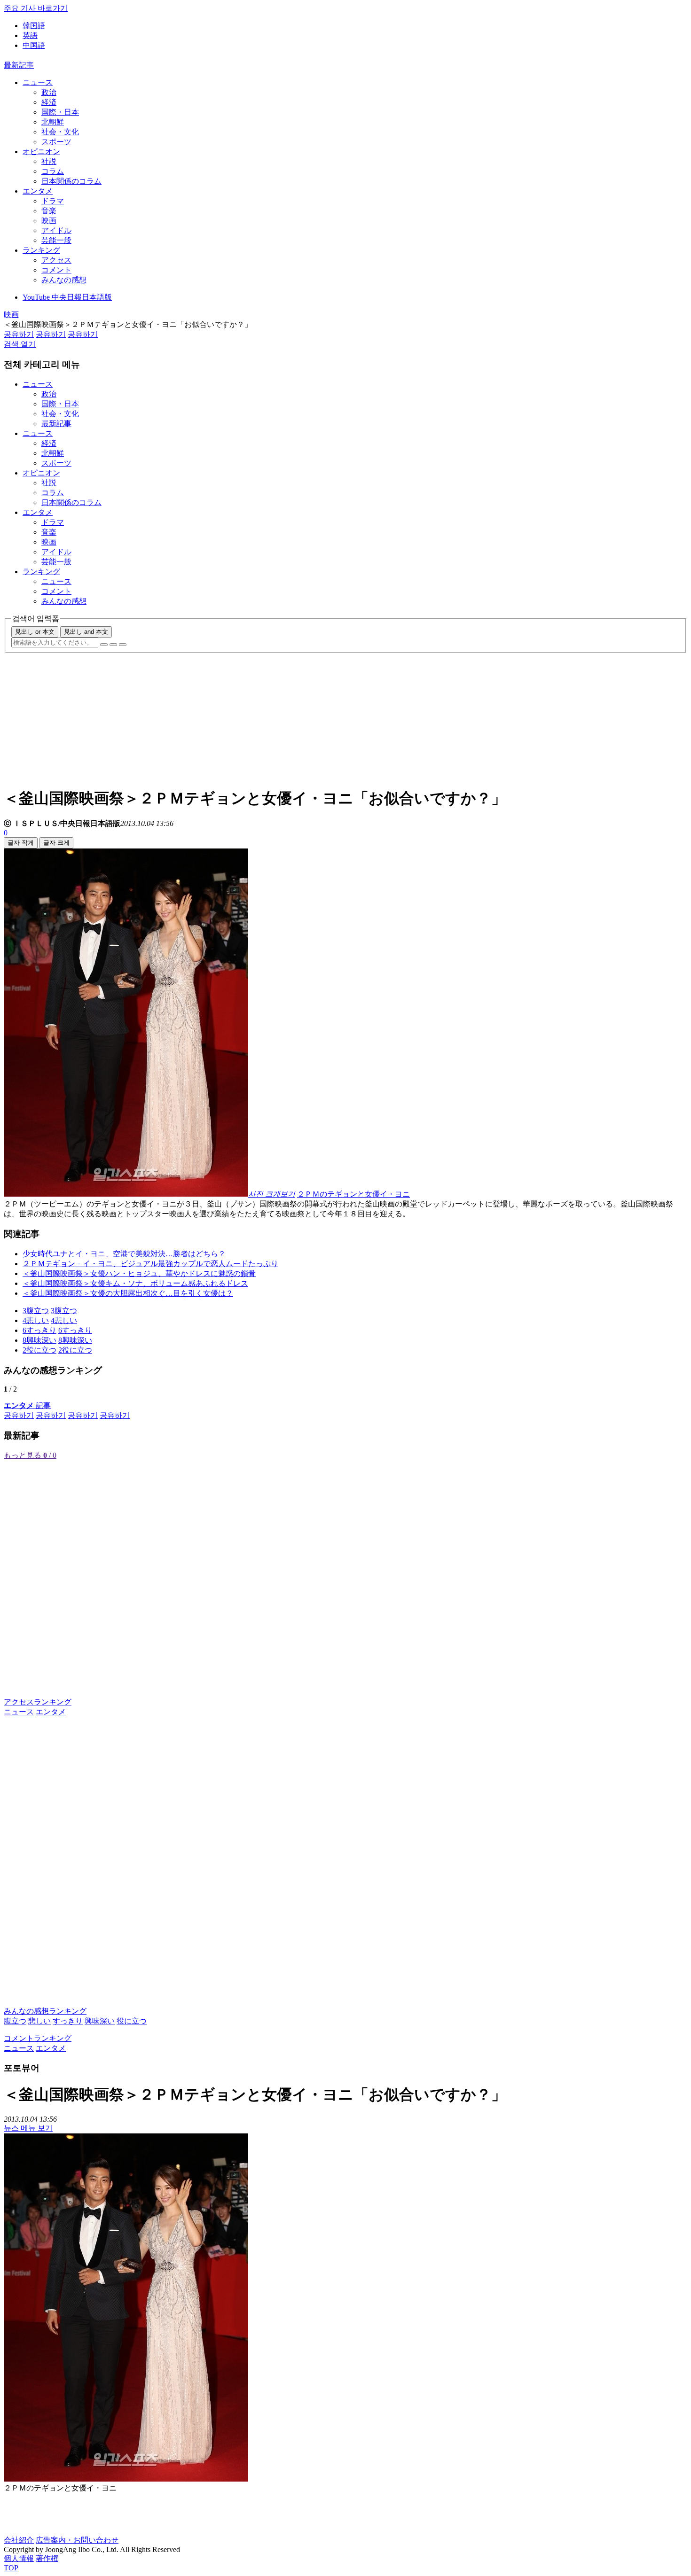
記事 (27, 1405)
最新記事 (19, 65)
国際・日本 (60, 112)
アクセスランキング (38, 1702)
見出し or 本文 (35, 632)
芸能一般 (56, 240)
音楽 (49, 211)
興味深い (100, 2021)
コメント (56, 270)
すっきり (68, 2021)
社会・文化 (60, 132)
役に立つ (132, 2021)
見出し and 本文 (86, 632)
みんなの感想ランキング (45, 2011)
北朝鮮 (53, 122)
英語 (30, 35)
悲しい (39, 2021)
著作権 (47, 2558)
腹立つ (15, 2021)
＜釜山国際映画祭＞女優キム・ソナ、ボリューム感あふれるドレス (135, 1283)
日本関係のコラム (71, 181)
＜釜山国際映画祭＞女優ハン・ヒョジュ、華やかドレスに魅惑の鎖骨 (139, 1273)
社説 (49, 161)
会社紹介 (19, 2540)
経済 (49, 102)
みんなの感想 (64, 280)
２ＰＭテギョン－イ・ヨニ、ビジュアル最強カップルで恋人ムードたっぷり (150, 1264)
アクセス (56, 260)
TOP (11, 2568)
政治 (49, 92)
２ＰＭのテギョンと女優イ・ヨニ (353, 1194)
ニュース (38, 82)
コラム (53, 171)
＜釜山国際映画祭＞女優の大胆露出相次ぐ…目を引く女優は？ (128, 1293)
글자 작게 (21, 843)
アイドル (56, 230)
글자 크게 (56, 843)
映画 (49, 221)
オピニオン (41, 152)
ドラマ (53, 201)
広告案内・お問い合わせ (77, 2540)
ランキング (41, 250)
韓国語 (34, 26)
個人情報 (19, 2558)
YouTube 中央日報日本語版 (67, 297)
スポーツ (56, 142)
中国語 (34, 45)
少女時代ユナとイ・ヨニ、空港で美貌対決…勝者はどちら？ (124, 1254)
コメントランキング (38, 2038)
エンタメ (38, 191)
